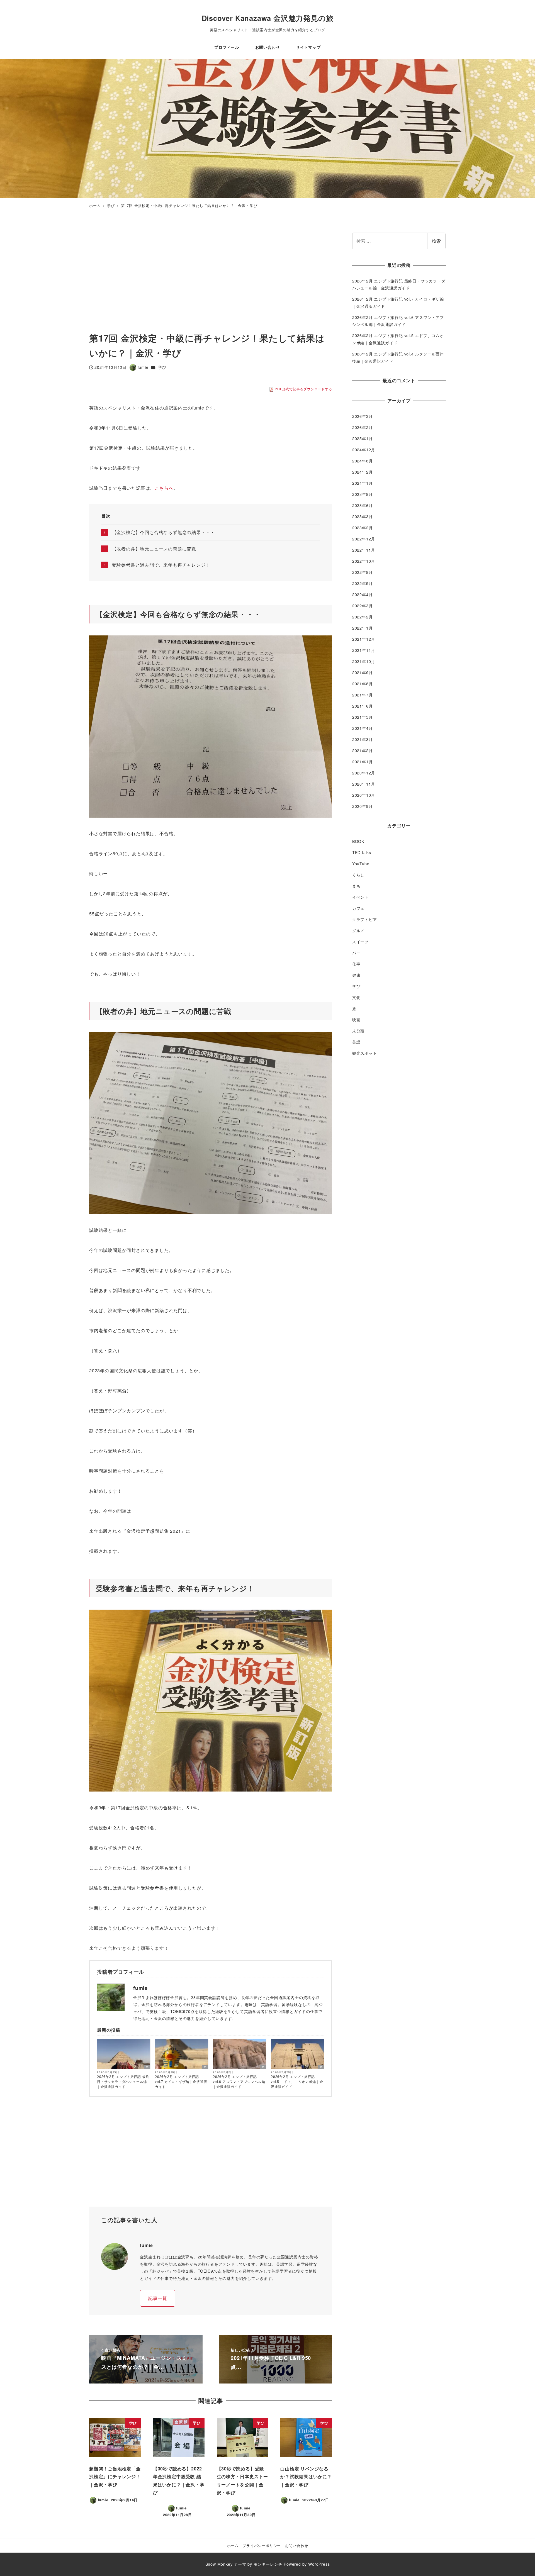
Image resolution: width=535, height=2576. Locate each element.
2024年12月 (364, 450)
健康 (356, 975)
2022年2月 (363, 617)
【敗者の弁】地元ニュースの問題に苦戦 (154, 549)
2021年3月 (363, 739)
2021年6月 (363, 706)
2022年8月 (363, 572)
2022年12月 (364, 539)
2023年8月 (363, 494)
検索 (436, 241)
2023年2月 (363, 528)
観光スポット (365, 1053)
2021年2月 (363, 750)
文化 (356, 997)
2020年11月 (364, 784)
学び (162, 367)
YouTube (361, 864)
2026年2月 (363, 427)
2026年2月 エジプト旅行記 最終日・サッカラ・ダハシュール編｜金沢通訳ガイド (123, 2081)
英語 (356, 1042)
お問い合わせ (297, 2545)
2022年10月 (364, 561)
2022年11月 (364, 550)
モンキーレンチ (268, 2564)
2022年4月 (363, 594)
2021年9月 (363, 672)
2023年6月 (363, 505)
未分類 (358, 1030)
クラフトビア (365, 919)
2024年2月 (363, 472)
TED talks (362, 852)
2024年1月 (363, 483)
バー (356, 953)
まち (356, 886)
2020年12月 (364, 772)
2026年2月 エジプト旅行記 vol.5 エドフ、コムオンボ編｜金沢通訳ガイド (297, 2081)
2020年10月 (364, 795)
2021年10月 (364, 661)
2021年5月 (363, 717)
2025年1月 (363, 438)
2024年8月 (363, 461)
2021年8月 (363, 684)
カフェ (358, 908)
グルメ (358, 930)
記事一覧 (158, 2298)
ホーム (233, 2545)
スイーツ (360, 942)
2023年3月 (363, 516)
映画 (356, 1019)
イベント (360, 897)
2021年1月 (363, 761)
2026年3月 (363, 416)
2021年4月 (363, 728)
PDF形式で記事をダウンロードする (303, 389)
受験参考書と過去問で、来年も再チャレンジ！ (161, 565)
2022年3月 (363, 606)
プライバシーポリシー (262, 2545)
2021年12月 (364, 639)
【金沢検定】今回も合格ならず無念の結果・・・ (163, 532)
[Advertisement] (149, 272)
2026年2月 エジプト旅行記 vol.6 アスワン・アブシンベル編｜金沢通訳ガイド (239, 2081)
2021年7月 (363, 695)
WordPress (319, 2564)
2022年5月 (363, 583)
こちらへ (164, 488)
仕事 (356, 964)
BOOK (358, 841)
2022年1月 (363, 628)
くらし (358, 875)
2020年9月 (363, 806)
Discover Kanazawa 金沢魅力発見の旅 (268, 18)
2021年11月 (364, 650)
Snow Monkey (219, 2564)
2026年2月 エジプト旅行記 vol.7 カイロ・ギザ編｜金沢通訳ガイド (181, 2081)
